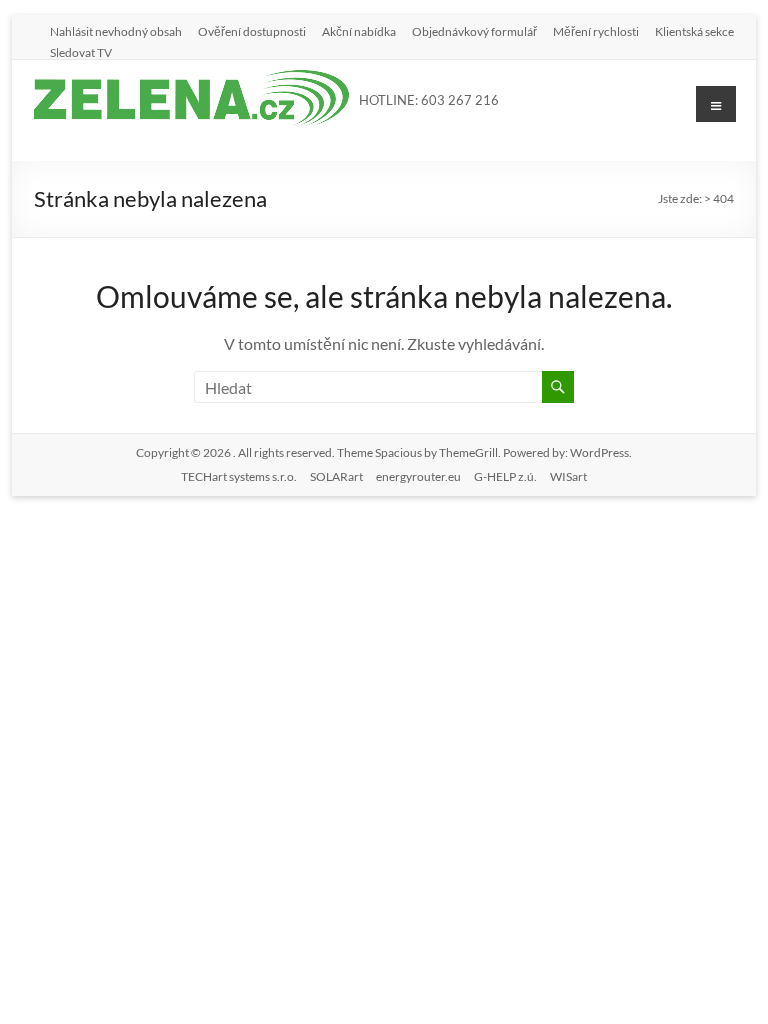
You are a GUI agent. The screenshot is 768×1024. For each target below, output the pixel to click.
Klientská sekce (694, 31)
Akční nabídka (359, 31)
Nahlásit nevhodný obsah (116, 31)
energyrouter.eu (418, 476)
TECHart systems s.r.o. (239, 476)
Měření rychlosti (596, 31)
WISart (568, 476)
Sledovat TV (81, 52)
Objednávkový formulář (474, 31)
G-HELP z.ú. (505, 476)
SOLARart (336, 476)
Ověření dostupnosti (252, 31)
